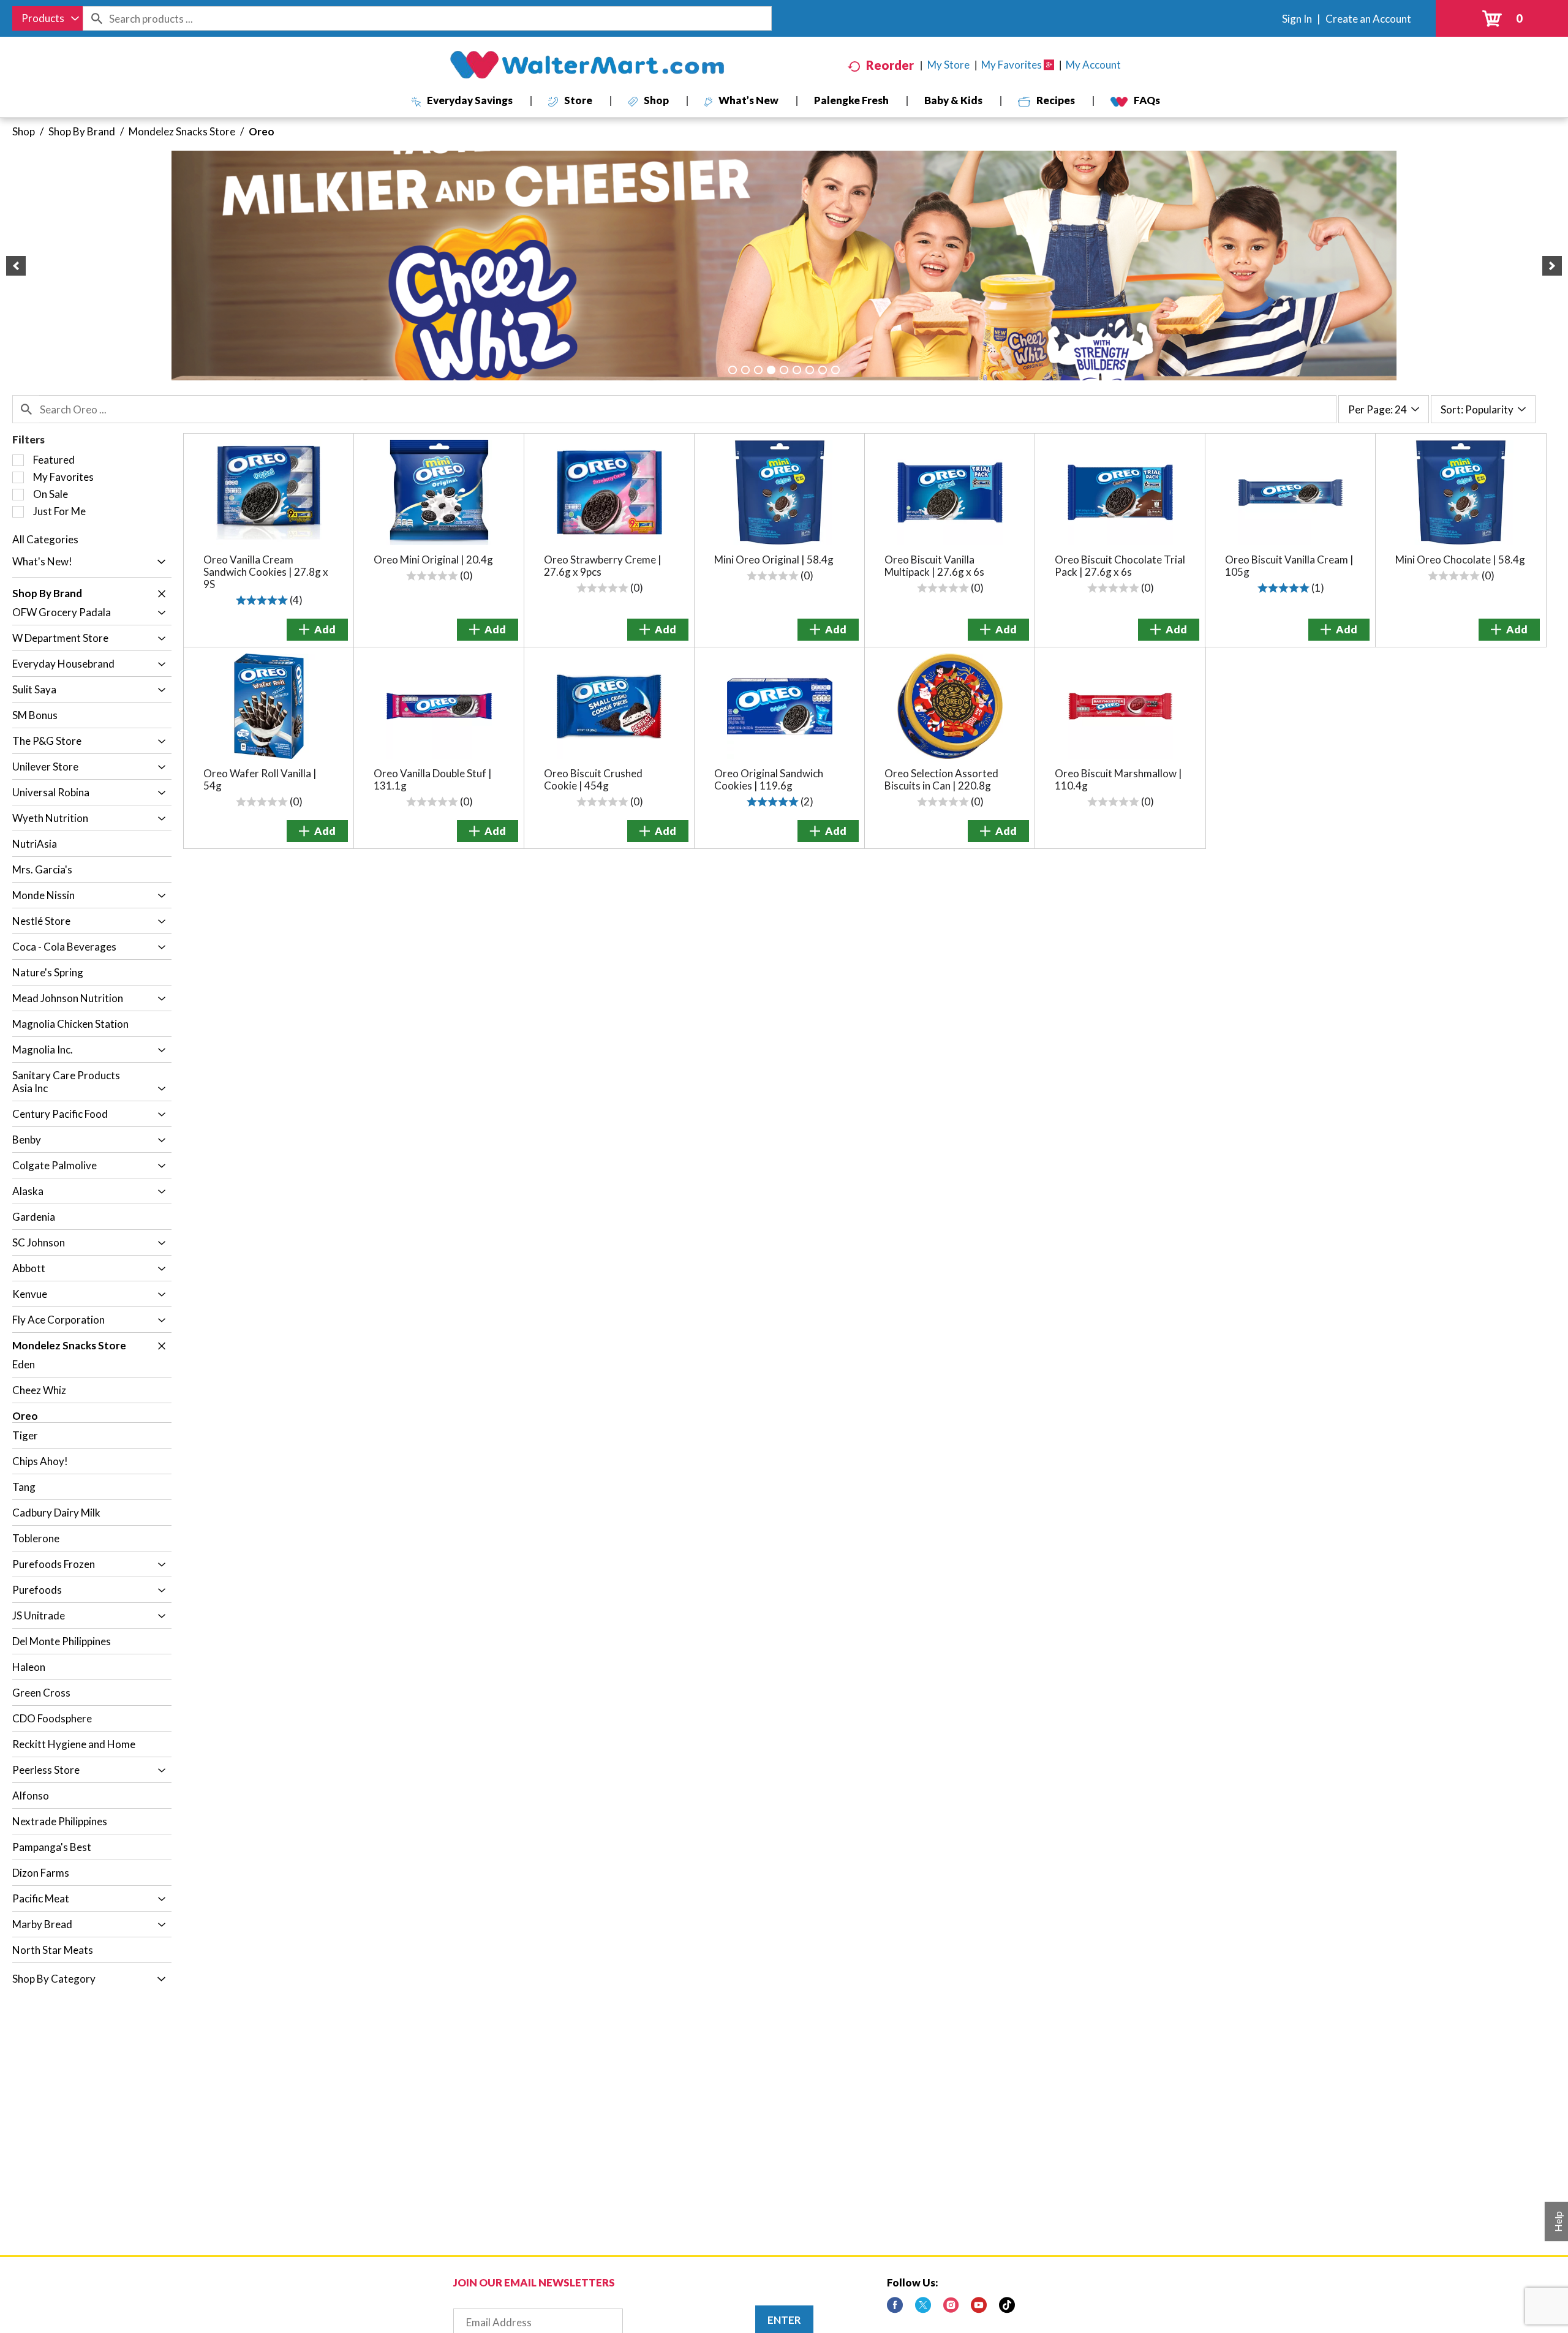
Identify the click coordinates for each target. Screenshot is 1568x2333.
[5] (784, 370)
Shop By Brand (82, 131)
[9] (835, 370)
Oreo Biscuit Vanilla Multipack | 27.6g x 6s (934, 566)
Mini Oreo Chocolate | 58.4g (1460, 560)
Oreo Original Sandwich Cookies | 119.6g (769, 779)
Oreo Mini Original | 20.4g (433, 560)
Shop (24, 131)
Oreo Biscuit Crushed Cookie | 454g (593, 779)
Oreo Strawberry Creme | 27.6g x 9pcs (603, 566)
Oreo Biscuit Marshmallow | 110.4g (1118, 779)
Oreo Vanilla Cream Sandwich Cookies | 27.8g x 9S (266, 572)
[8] (823, 370)
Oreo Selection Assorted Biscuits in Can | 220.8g (941, 779)
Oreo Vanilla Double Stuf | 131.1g (433, 779)
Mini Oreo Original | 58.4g (774, 560)
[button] (16, 266)
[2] (745, 370)
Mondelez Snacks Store (182, 131)
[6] (797, 370)
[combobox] (47, 18)
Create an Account (1368, 19)
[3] (758, 370)
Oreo (262, 131)
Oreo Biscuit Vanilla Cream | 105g (1289, 566)
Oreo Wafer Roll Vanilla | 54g (260, 779)
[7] (810, 370)
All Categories (45, 539)
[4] (771, 370)
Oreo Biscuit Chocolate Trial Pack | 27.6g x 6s (1120, 566)
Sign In (1297, 19)
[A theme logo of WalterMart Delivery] (587, 65)
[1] (733, 370)
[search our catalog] (96, 18)
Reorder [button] (890, 65)
